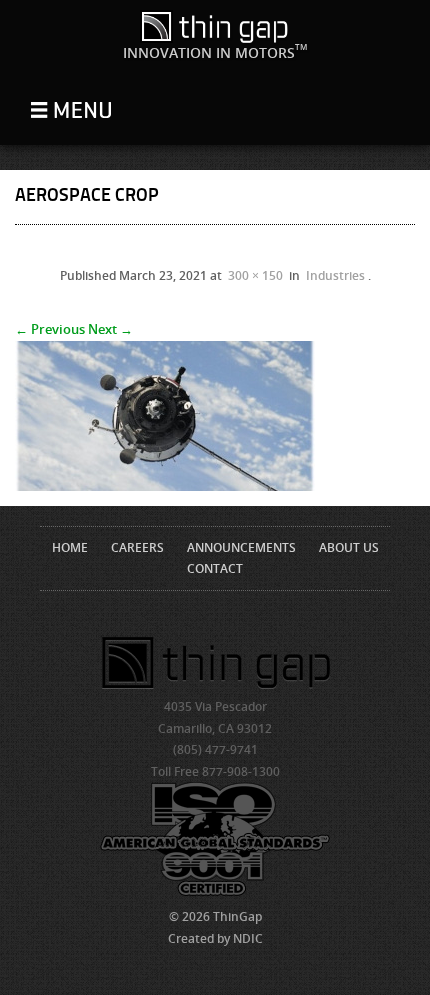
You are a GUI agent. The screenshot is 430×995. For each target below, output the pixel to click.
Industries (335, 275)
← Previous (50, 329)
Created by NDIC (215, 938)
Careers (137, 547)
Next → (110, 329)
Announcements (241, 547)
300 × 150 (255, 275)
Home (70, 547)
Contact (215, 568)
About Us (349, 547)
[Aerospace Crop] (165, 486)
